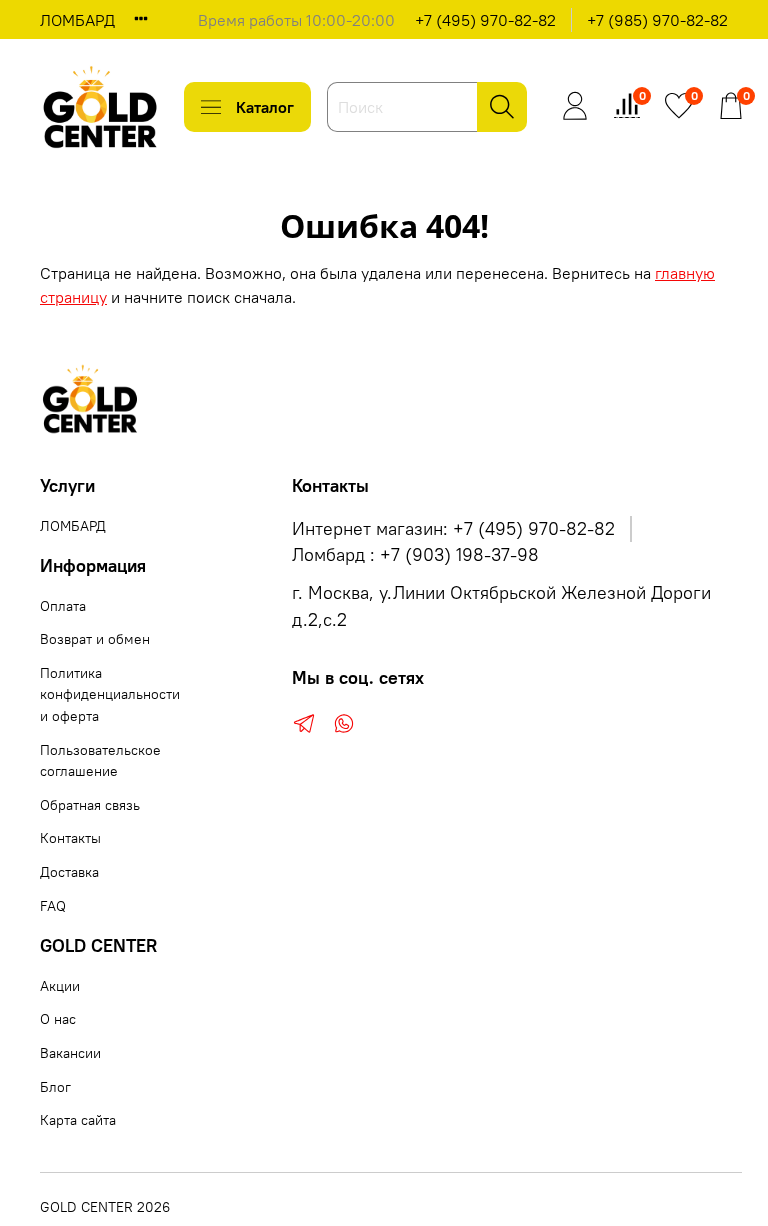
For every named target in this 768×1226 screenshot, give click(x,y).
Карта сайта (78, 1120)
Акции (60, 986)
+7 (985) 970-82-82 (657, 20)
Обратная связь (90, 805)
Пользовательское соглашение (100, 761)
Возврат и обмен (95, 639)
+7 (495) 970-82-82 (485, 20)
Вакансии (70, 1053)
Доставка (69, 872)
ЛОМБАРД (77, 20)
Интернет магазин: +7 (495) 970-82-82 (453, 529)
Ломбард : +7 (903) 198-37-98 (415, 555)
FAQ (53, 906)
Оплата (63, 606)
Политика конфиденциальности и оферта (110, 694)
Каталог (265, 107)
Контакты (70, 838)
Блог (55, 1087)
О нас (58, 1019)
